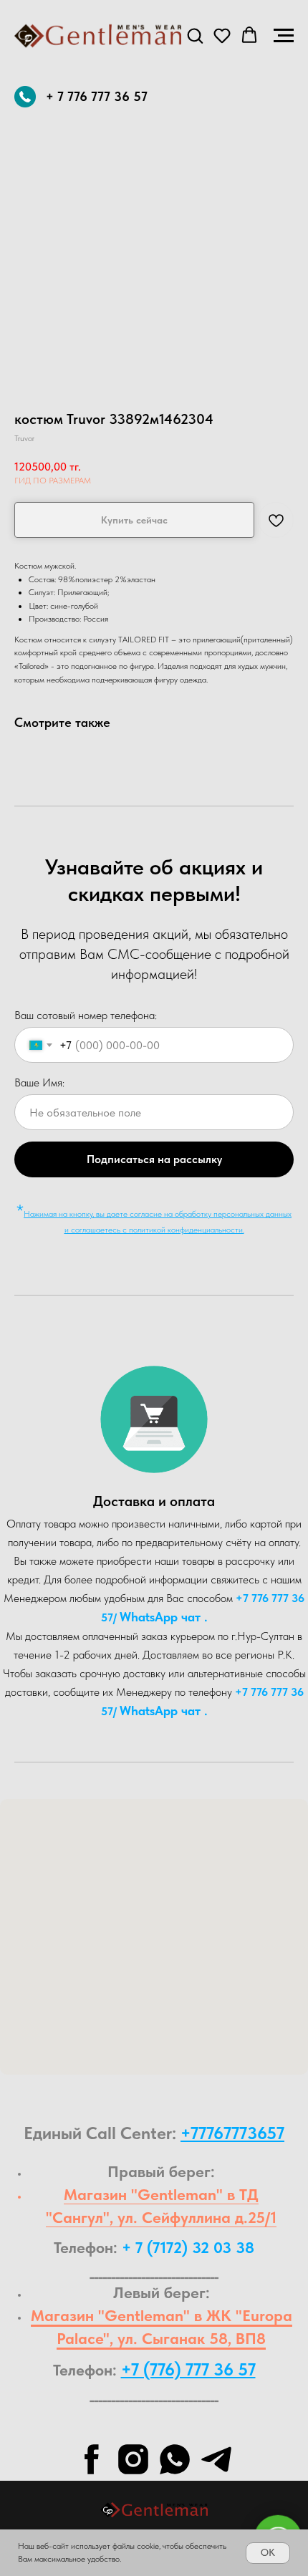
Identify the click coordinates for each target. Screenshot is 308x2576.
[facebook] (92, 2459)
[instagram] (133, 2459)
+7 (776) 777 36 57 (188, 2369)
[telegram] (216, 2459)
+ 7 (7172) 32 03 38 (188, 2247)
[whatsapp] (175, 2459)
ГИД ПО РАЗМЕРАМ (53, 481)
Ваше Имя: (39, 1082)
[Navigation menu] (284, 36)
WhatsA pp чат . (164, 1617)
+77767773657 (232, 2133)
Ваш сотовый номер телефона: (86, 1015)
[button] (195, 35)
